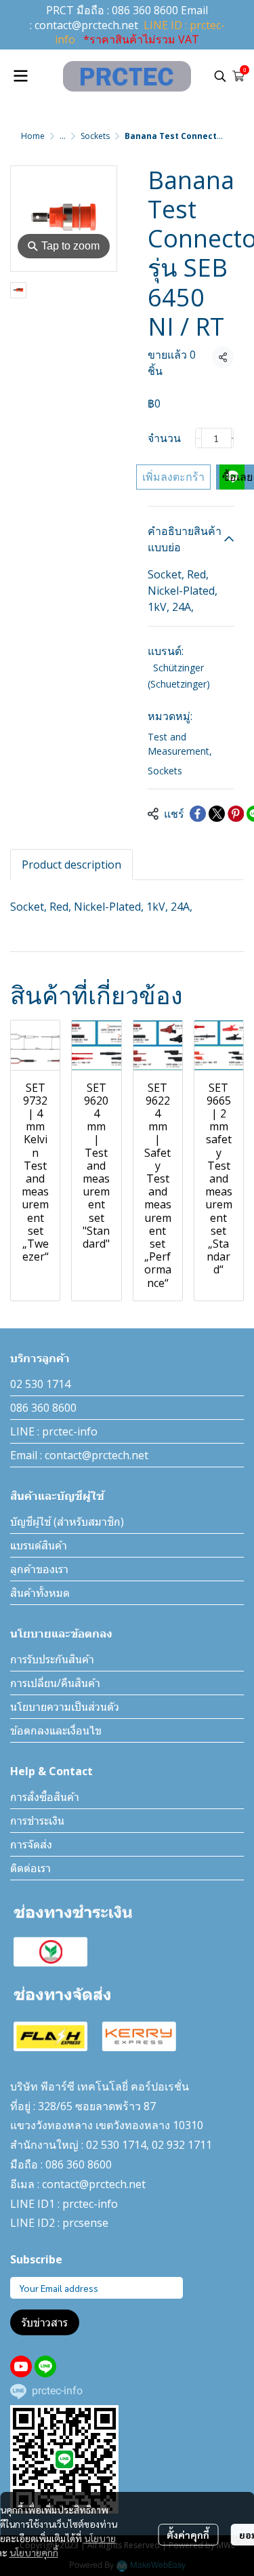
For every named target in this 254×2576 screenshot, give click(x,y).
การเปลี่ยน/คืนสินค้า (55, 1683)
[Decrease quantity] (198, 438)
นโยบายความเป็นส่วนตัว (65, 1707)
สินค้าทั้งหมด (40, 1593)
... (63, 136)
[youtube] (21, 2366)
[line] (45, 2366)
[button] (220, 76)
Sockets (95, 136)
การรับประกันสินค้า (52, 1659)
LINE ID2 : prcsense (59, 2223)
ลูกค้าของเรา (39, 1569)
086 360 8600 (145, 10)
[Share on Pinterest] (236, 814)
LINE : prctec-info (54, 1431)
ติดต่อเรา (30, 1868)
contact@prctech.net (86, 25)
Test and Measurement (180, 744)
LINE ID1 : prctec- (54, 2204)
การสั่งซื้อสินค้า (45, 1797)
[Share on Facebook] (198, 814)
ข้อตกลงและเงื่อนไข (56, 1730)
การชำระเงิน (37, 1821)
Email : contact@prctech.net (79, 1455)
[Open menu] (20, 76)
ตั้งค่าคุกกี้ (188, 2535)
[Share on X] (217, 814)
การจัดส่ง (31, 1844)
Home (33, 136)
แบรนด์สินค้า (39, 1545)
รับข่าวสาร (45, 2322)
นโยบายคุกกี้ (34, 2552)
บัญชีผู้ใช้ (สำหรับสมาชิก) (67, 1522)
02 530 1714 (40, 1384)
